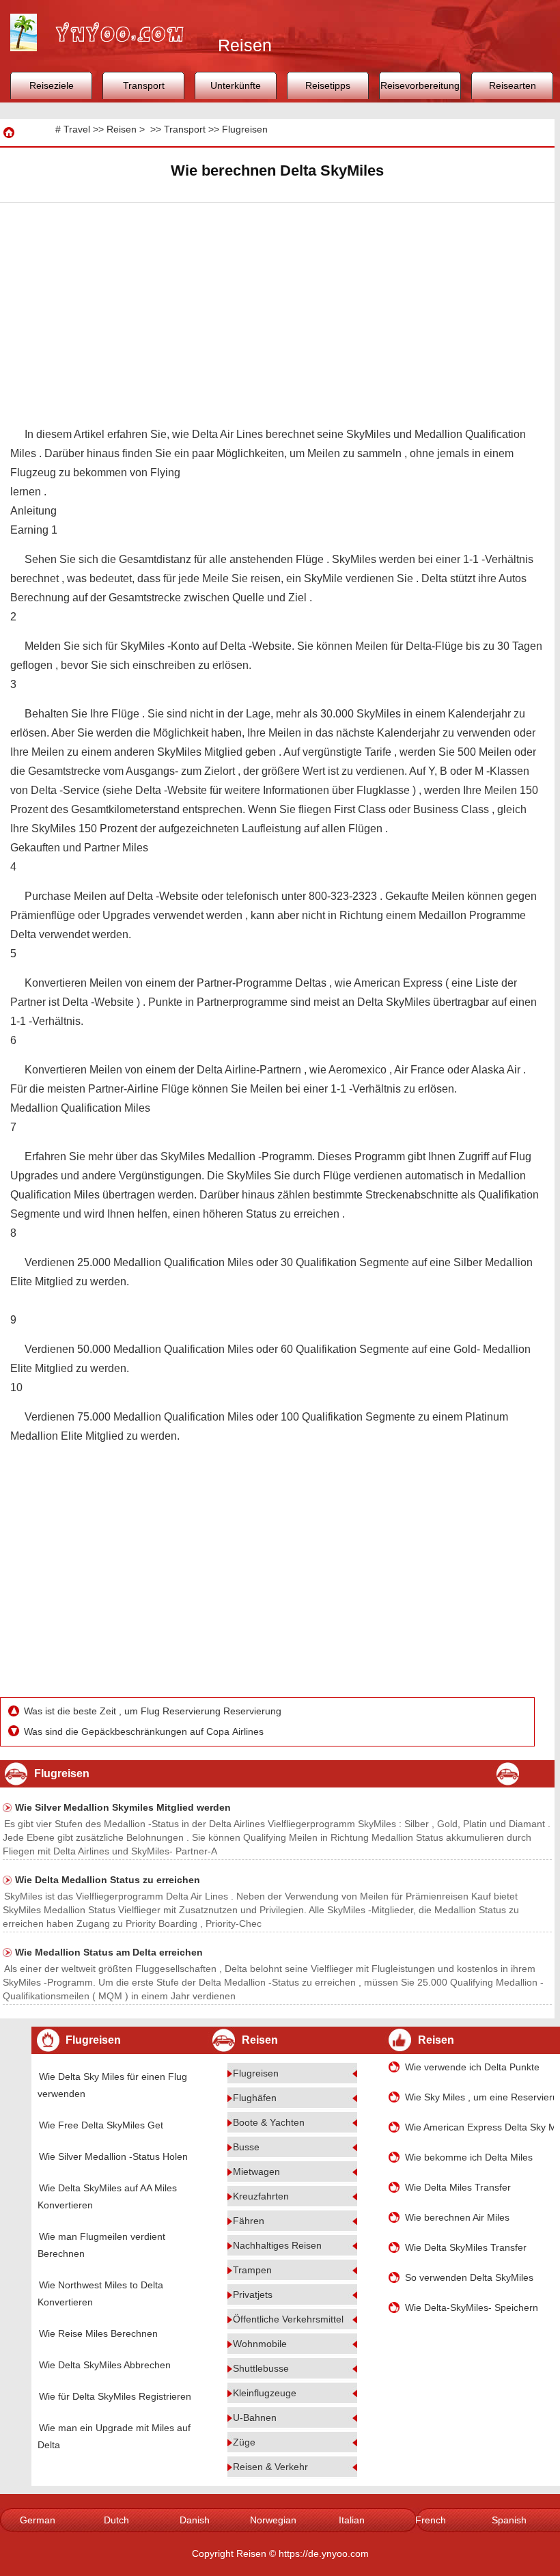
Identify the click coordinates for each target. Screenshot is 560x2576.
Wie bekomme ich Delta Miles (469, 2157)
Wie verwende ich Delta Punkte (472, 2067)
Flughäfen (255, 2098)
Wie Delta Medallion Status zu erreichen (108, 1880)
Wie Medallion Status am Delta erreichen (109, 1952)
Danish (195, 2520)
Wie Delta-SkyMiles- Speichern (472, 2307)
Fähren (249, 2221)
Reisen (122, 129)
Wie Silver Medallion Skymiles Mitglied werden (123, 1807)
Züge (244, 2442)
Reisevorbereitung (420, 85)
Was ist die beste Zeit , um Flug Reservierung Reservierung (154, 1711)
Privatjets (253, 2294)
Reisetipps (328, 85)
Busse (246, 2147)
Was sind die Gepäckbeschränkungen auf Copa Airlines (145, 1731)
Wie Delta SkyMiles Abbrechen (105, 2365)
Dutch (116, 2520)
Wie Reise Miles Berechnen (98, 2333)
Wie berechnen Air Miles (457, 2217)
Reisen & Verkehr (270, 2467)
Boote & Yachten (269, 2122)
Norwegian (273, 2520)
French (431, 2520)
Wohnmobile (260, 2344)
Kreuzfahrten (261, 2196)
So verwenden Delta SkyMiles (469, 2277)
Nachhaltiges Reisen (277, 2245)
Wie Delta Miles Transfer (458, 2187)
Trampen (252, 2270)
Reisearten (513, 85)
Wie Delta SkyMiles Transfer (466, 2247)
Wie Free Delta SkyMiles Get (101, 2125)
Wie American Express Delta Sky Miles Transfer (479, 2127)
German (38, 2520)
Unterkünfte (236, 85)
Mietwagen (256, 2171)
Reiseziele (52, 85)
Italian (352, 2520)
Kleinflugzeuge (265, 2393)
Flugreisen (245, 129)
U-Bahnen (255, 2417)
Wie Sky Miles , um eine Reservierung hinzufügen (479, 2097)
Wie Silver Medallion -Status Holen (113, 2156)
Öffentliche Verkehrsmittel (288, 2319)
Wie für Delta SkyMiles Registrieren (115, 2396)
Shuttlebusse (261, 2368)
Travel (77, 129)
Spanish (509, 2520)
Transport (144, 85)
